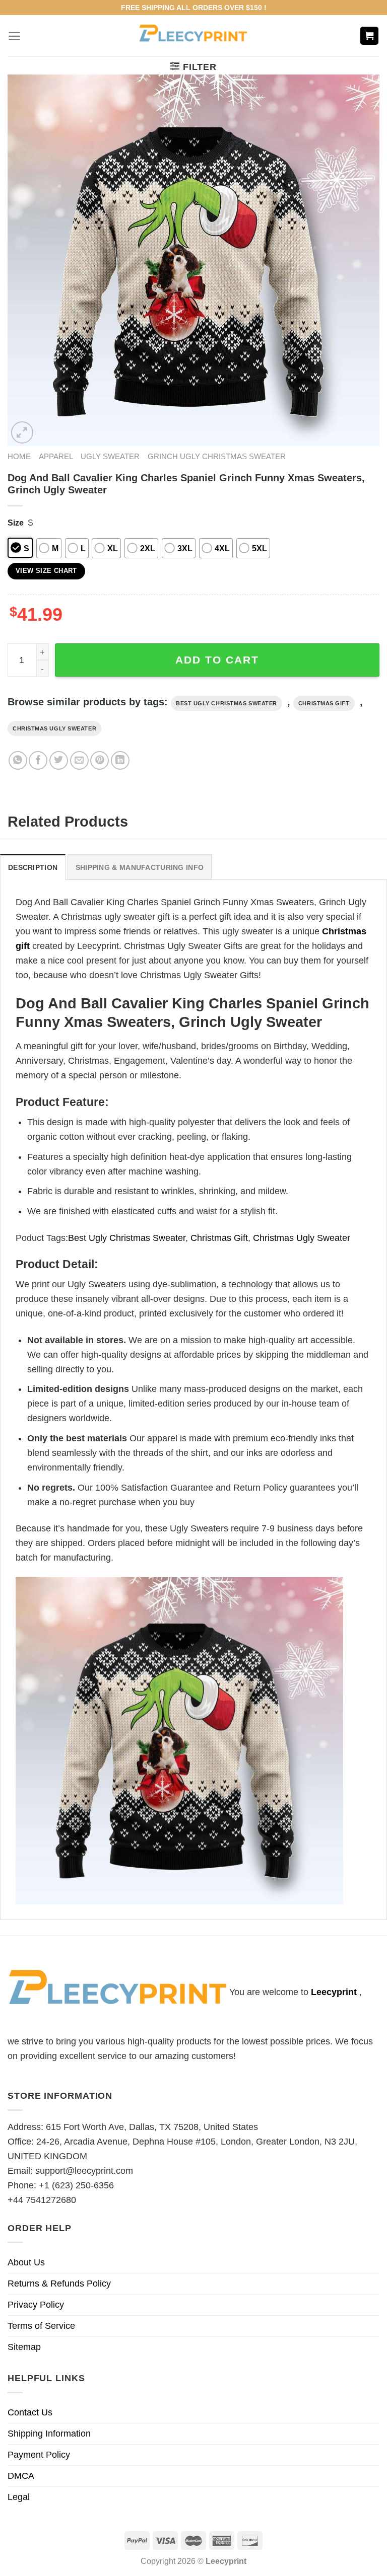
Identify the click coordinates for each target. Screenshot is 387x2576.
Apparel (56, 456)
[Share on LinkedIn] (120, 760)
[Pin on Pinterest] (100, 760)
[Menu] (14, 36)
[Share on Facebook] (38, 760)
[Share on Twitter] (59, 760)
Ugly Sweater (110, 456)
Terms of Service (41, 2326)
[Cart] (370, 36)
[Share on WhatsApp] (18, 760)
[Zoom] (22, 432)
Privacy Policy (36, 2305)
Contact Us (30, 2412)
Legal (19, 2497)
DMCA (21, 2476)
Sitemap (24, 2347)
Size (16, 523)
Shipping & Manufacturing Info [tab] (140, 867)
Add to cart (217, 660)
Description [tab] (33, 867)
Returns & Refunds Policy (59, 2284)
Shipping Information (49, 2434)
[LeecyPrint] (194, 36)
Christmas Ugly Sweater (54, 728)
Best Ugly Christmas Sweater (227, 703)
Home (19, 456)
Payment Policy (39, 2455)
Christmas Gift (324, 703)
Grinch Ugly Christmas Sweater (217, 456)
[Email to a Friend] (79, 760)
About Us (26, 2262)
